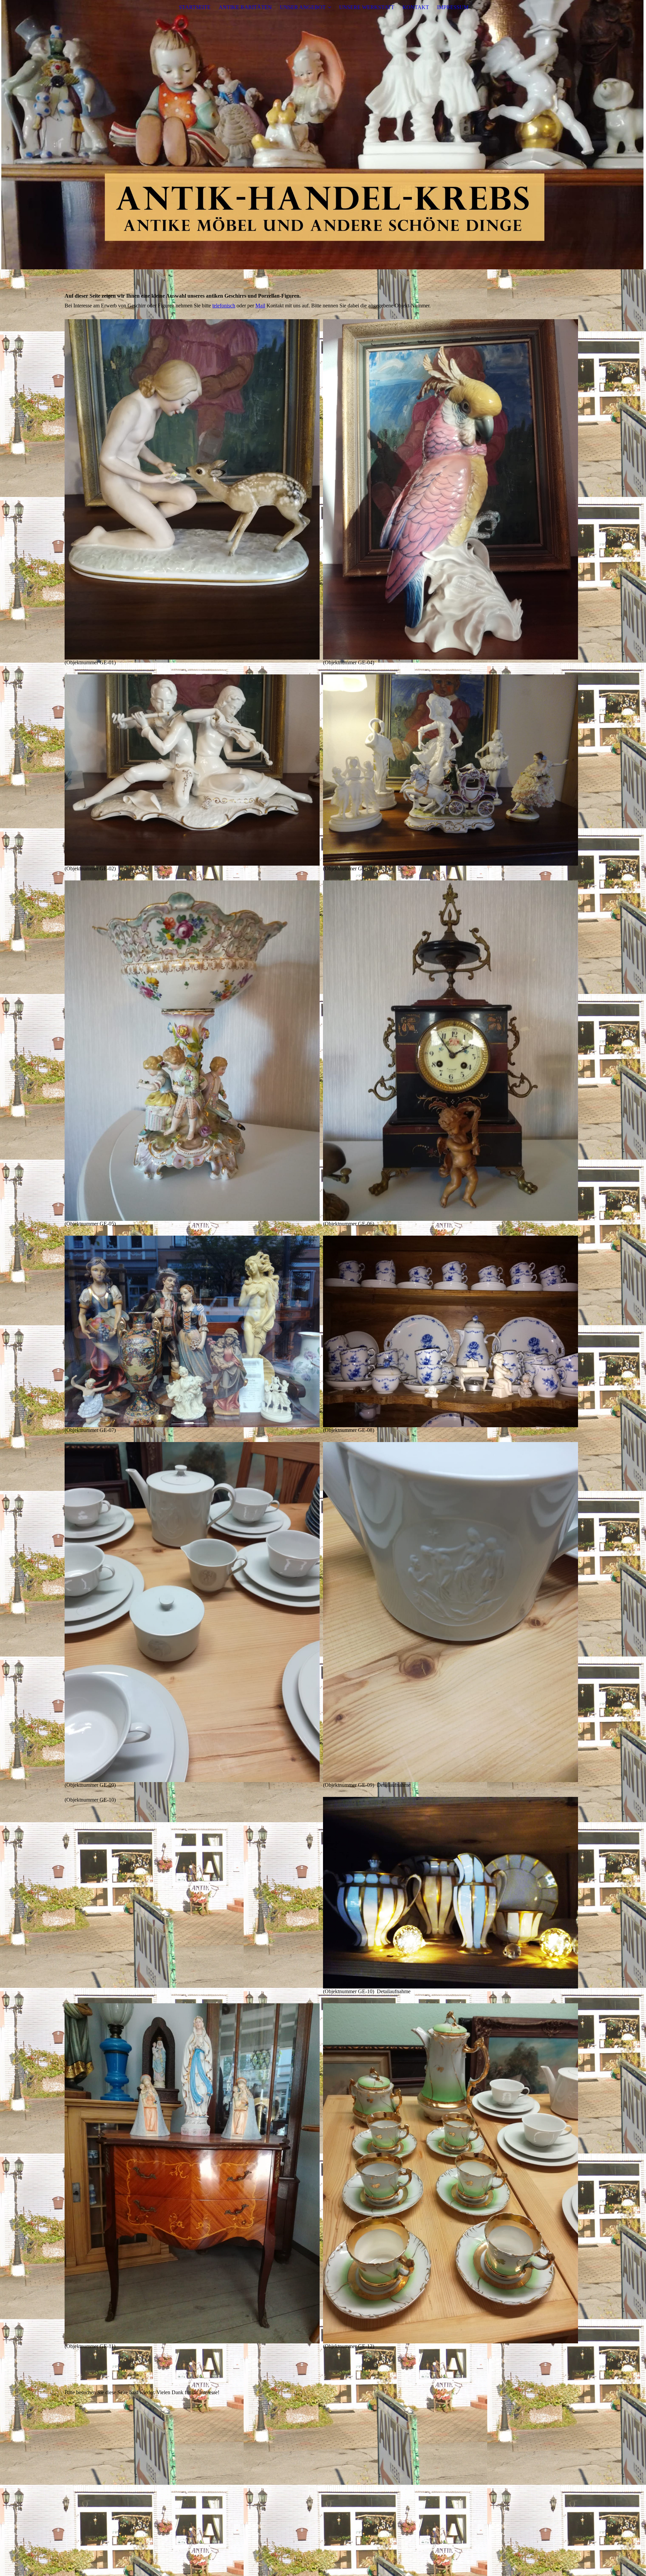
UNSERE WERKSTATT (367, 7)
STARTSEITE (195, 7)
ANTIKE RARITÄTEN (245, 7)
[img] (323, 135)
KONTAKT (416, 7)
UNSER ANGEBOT (303, 7)
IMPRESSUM (453, 7)
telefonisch (224, 306)
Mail (260, 306)
